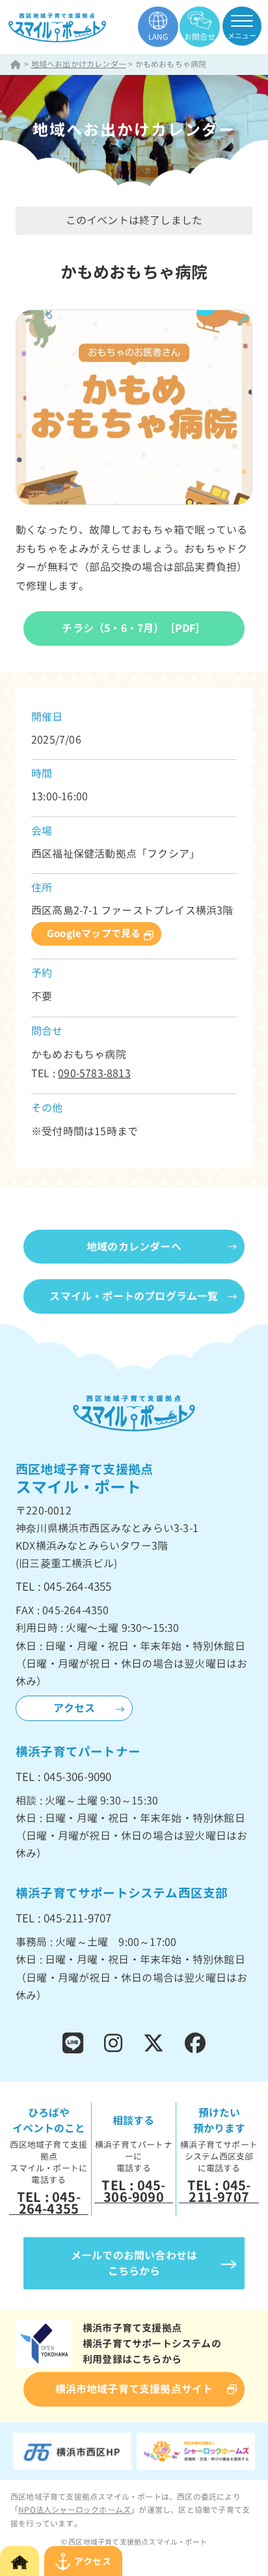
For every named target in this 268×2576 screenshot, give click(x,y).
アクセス (74, 1708)
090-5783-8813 (94, 1073)
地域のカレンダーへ (134, 1247)
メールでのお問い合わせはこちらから (134, 2263)
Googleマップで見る (94, 933)
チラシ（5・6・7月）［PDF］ (134, 628)
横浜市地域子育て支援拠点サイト (134, 2389)
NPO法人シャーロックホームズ (74, 2510)
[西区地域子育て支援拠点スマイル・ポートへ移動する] (16, 64)
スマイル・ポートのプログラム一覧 (134, 1296)
